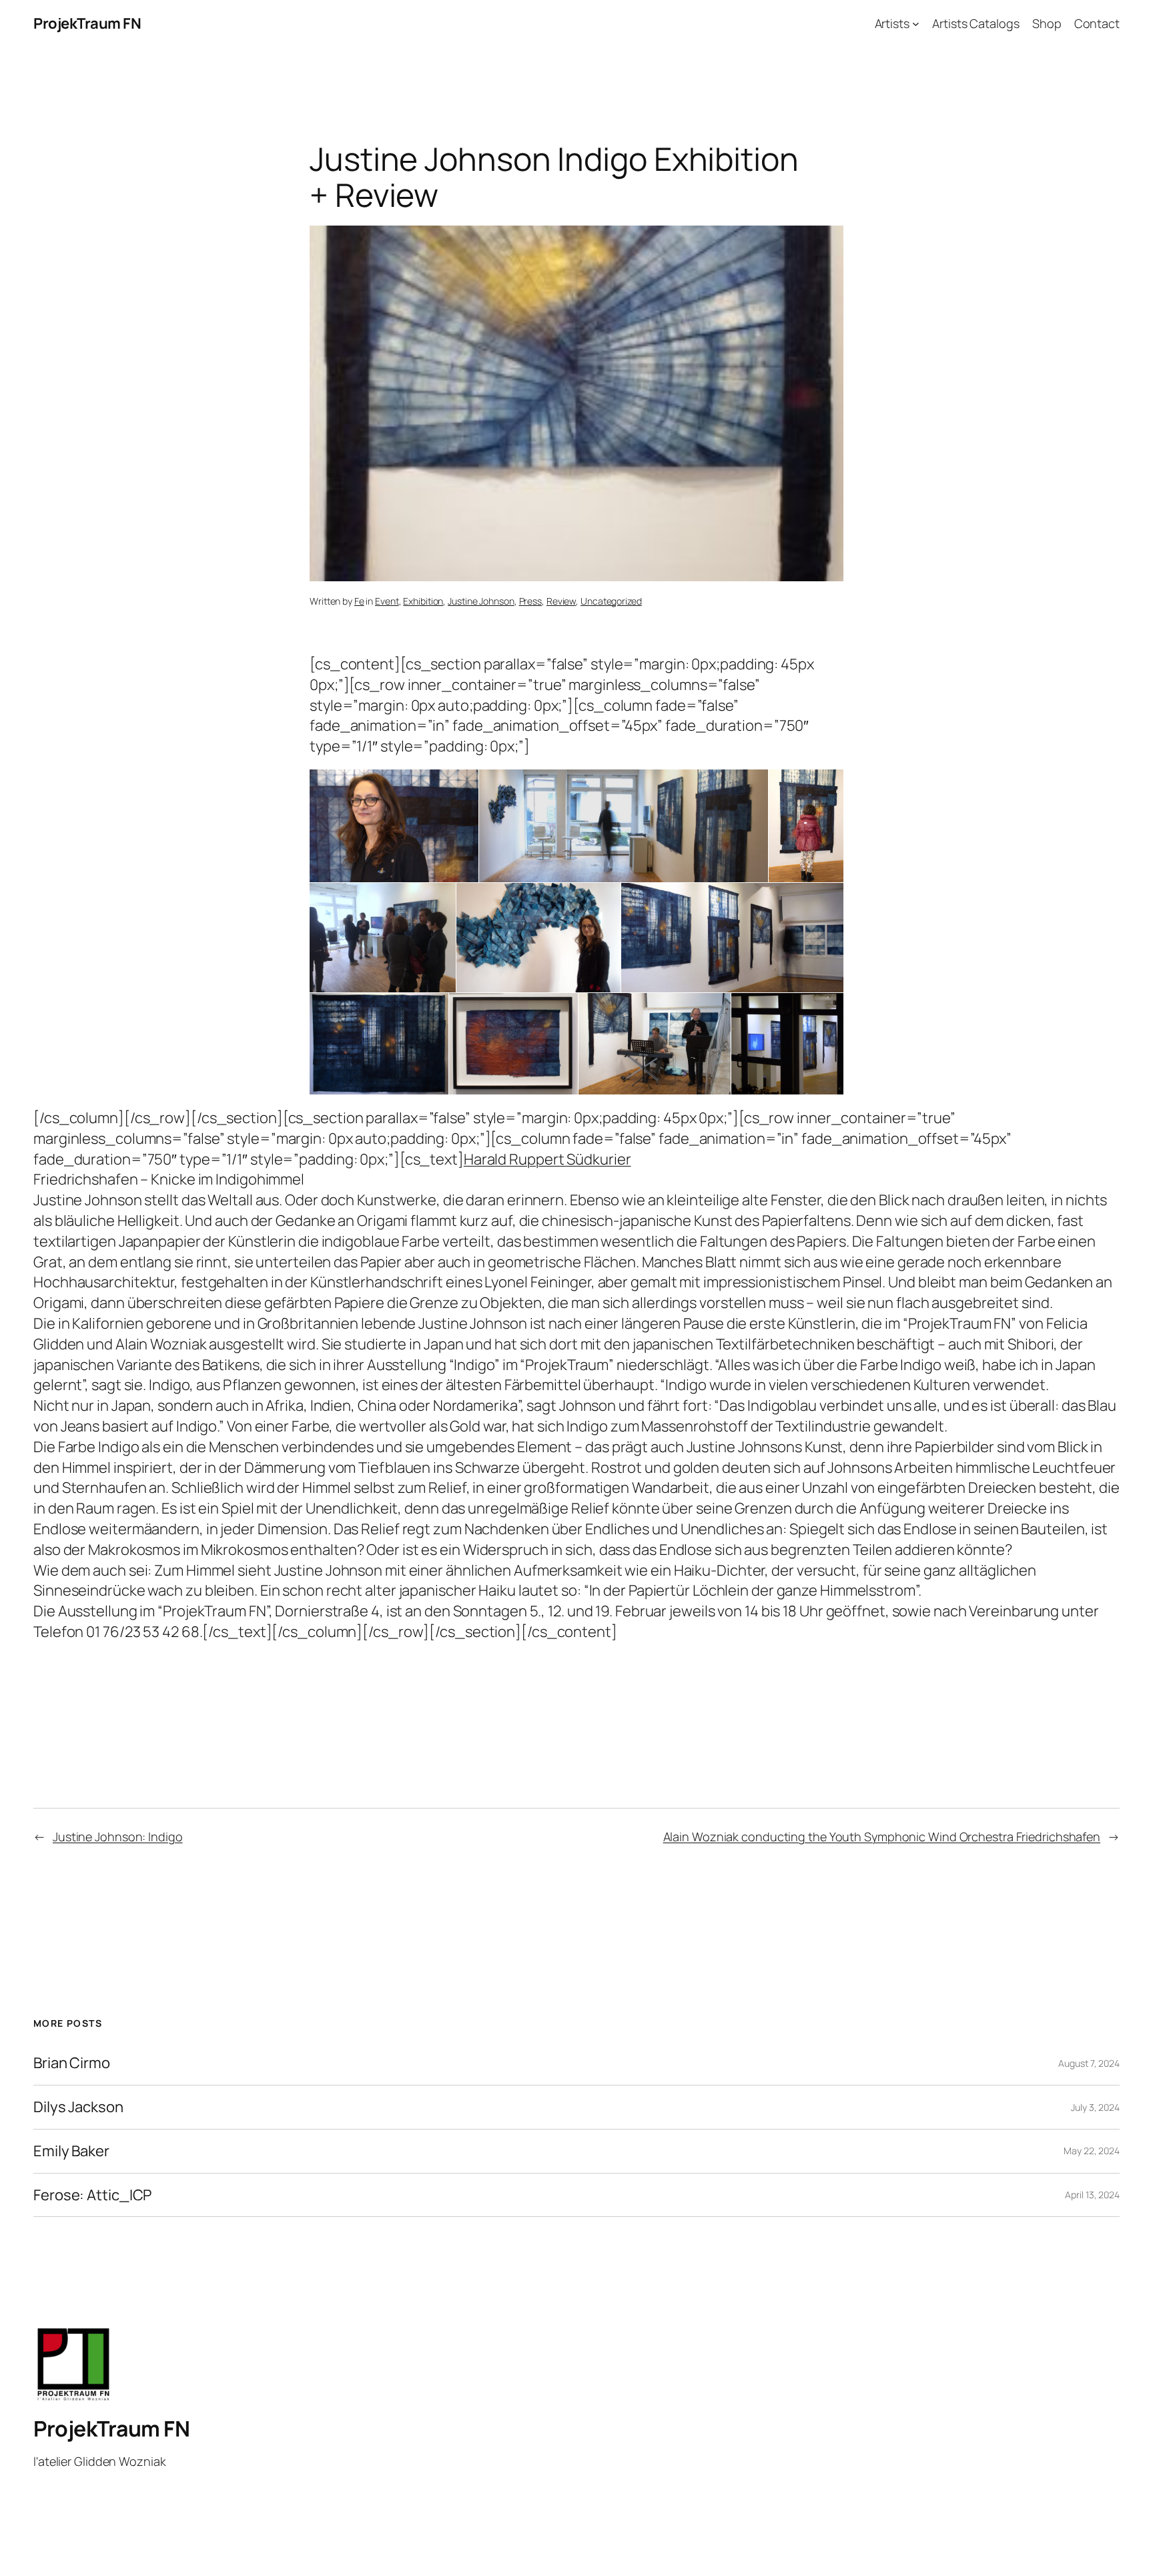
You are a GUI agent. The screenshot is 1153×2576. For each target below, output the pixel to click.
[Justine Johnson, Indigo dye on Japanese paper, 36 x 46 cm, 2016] (513, 1044)
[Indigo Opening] (383, 938)
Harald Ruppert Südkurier (547, 1159)
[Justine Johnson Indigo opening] (806, 826)
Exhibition (423, 601)
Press (531, 601)
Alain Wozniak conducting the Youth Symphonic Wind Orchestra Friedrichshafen (882, 1837)
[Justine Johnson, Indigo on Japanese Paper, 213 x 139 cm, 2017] (379, 1044)
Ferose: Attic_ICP (92, 2195)
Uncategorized (611, 601)
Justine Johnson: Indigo (118, 1837)
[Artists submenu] (916, 24)
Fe (359, 601)
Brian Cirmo (72, 2063)
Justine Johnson (481, 601)
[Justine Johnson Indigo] (624, 826)
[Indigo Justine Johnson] (394, 826)
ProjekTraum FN (87, 23)
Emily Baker (71, 2151)
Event (387, 601)
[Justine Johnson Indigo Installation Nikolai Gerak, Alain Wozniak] (655, 1044)
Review (561, 601)
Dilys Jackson (78, 2107)
